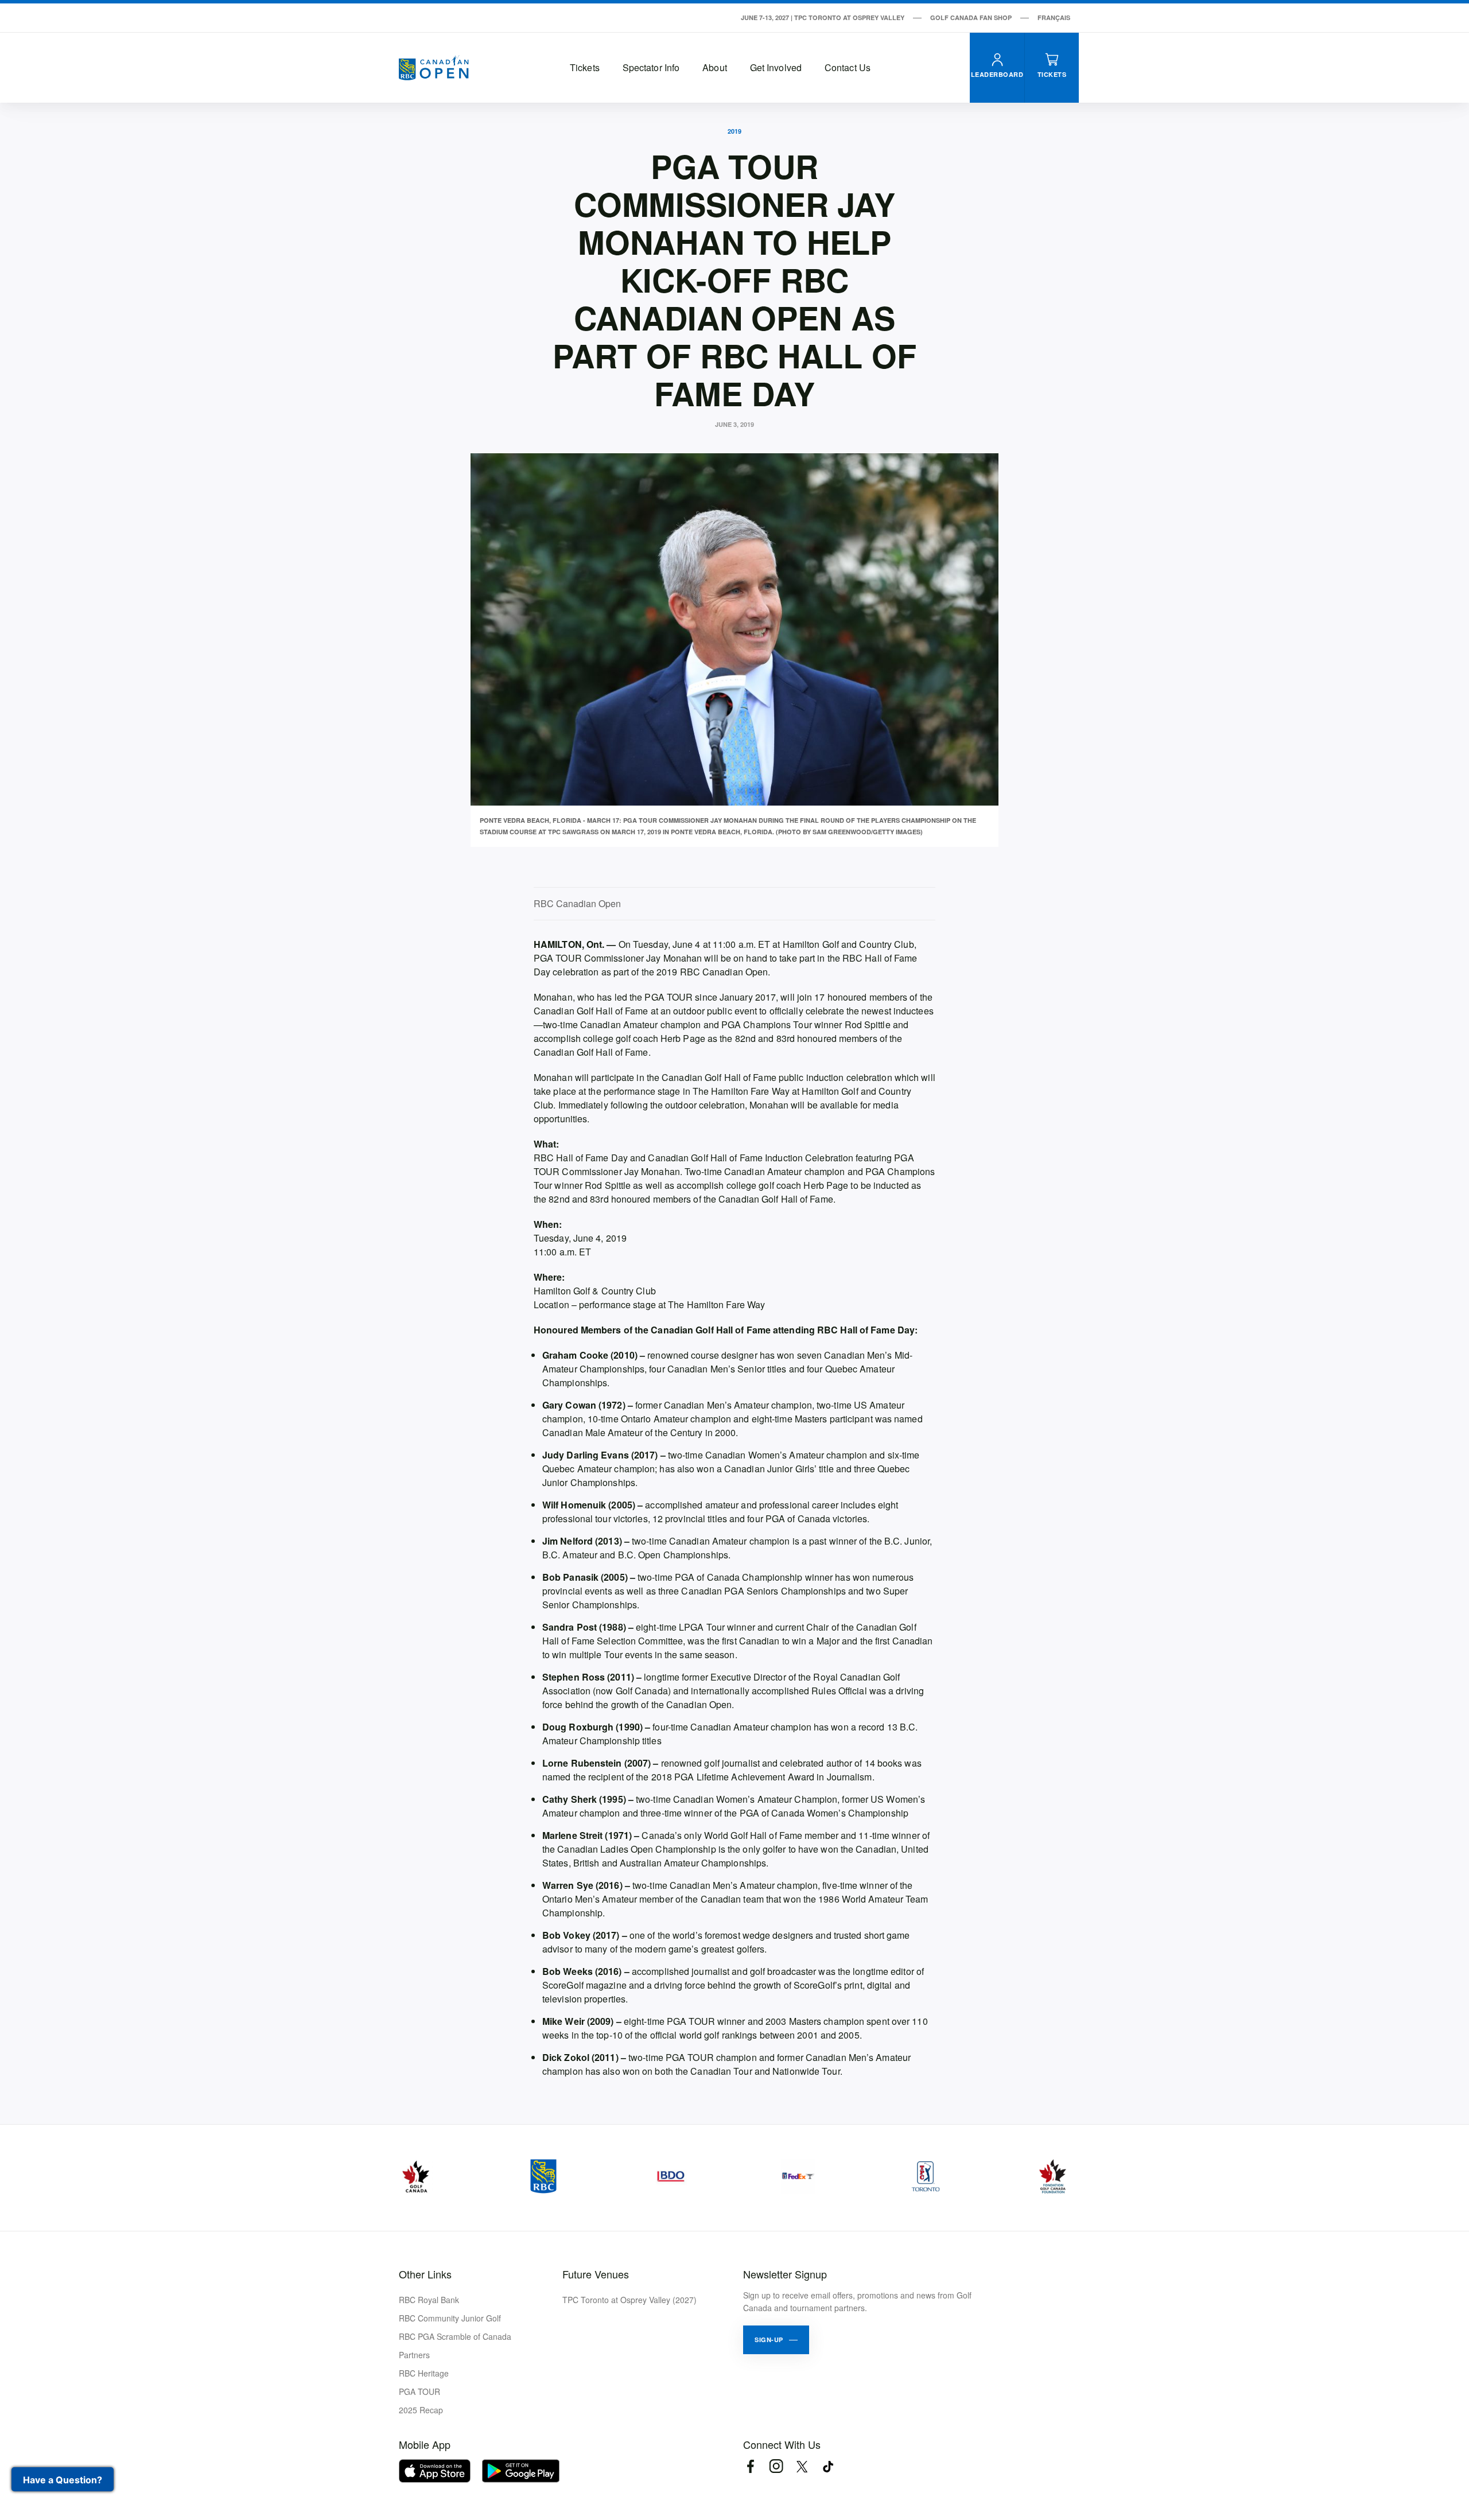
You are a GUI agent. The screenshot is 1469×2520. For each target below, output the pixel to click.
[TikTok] (828, 2466)
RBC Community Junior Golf (450, 2318)
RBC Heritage (424, 2373)
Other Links (425, 2274)
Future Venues (596, 2274)
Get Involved (776, 67)
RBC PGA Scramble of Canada (455, 2336)
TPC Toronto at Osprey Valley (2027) (629, 2300)
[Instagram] (776, 2466)
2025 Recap (421, 2410)
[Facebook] (750, 2466)
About (715, 67)
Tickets (585, 67)
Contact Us (848, 67)
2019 (734, 131)
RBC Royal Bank (429, 2300)
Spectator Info (651, 67)
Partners (414, 2355)
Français (1054, 17)
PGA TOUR (419, 2391)
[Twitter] (802, 2466)
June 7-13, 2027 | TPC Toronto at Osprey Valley (823, 17)
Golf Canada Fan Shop (971, 17)
